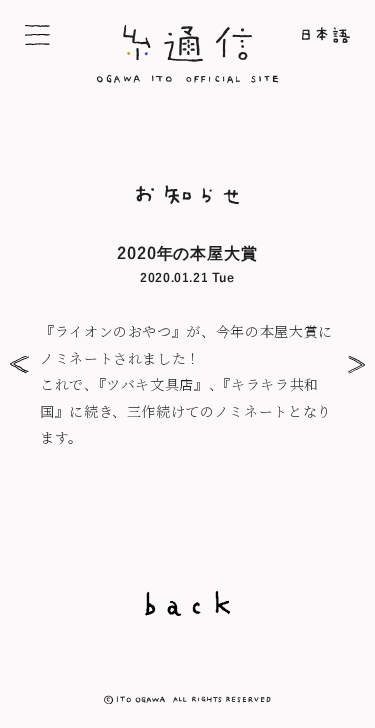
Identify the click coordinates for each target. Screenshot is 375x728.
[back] (187, 603)
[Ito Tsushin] (188, 77)
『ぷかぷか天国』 (22, 364)
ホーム (301, 35)
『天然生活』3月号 (352, 364)
